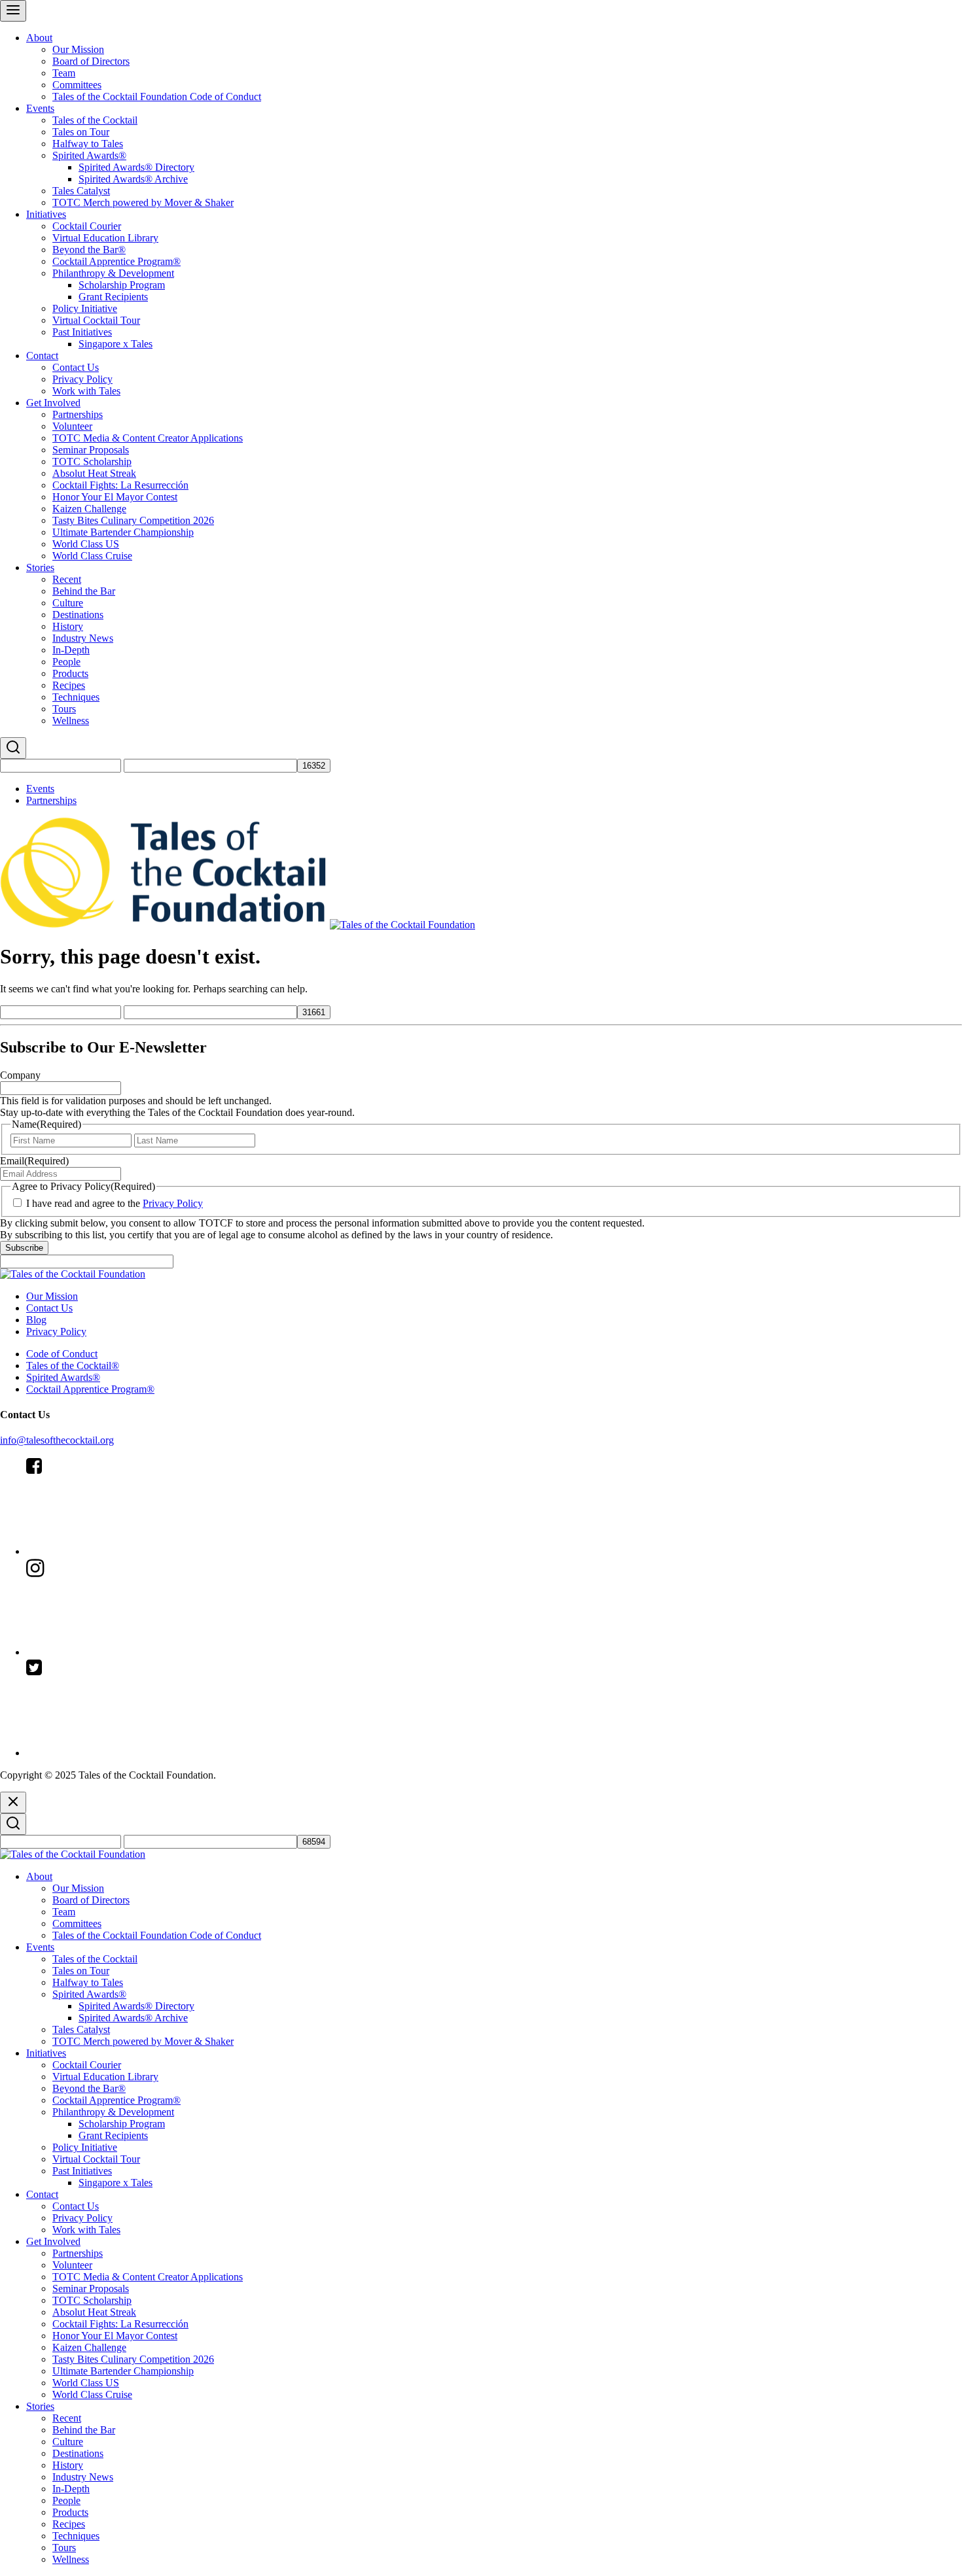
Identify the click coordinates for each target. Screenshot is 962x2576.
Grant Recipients (113, 297)
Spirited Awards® (89, 155)
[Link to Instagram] (124, 1652)
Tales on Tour (81, 132)
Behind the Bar (84, 591)
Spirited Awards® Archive (133, 179)
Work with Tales (86, 391)
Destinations (78, 615)
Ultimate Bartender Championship (123, 532)
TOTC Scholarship (92, 461)
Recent (67, 579)
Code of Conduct (62, 1354)
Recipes (69, 685)
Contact (42, 356)
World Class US (86, 544)
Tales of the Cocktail (95, 120)
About (39, 38)
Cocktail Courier (87, 226)
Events (40, 108)
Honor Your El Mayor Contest (115, 497)
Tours (64, 709)
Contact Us (76, 367)
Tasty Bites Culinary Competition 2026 (133, 520)
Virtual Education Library (105, 238)
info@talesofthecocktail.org (57, 1440)
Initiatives (46, 214)
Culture (68, 603)
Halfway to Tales (88, 144)
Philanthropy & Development (113, 273)
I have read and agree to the (115, 1203)
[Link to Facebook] (124, 1551)
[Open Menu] (13, 11)
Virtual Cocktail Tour (96, 320)
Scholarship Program (122, 285)
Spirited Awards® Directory (136, 167)
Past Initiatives (82, 332)
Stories (40, 567)
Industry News (83, 638)
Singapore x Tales (116, 344)
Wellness (71, 721)
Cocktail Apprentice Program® (116, 261)
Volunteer (72, 426)
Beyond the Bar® (89, 250)
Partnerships (78, 414)
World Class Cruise (92, 556)
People (66, 662)
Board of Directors (91, 61)
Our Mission (78, 49)
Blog (36, 1320)
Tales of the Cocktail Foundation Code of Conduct (157, 96)
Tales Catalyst (81, 191)
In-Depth (71, 650)
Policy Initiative (85, 308)
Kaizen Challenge (89, 509)
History (68, 626)
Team (64, 73)
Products (70, 673)
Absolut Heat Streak (94, 473)
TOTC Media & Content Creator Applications (148, 438)
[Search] (13, 748)
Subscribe (24, 1248)
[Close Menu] (13, 1802)
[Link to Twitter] (124, 1753)
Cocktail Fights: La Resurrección (120, 485)
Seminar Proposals (91, 450)
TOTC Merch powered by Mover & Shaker (143, 202)
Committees (77, 85)
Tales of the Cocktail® (73, 1366)
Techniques (76, 697)
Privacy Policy (82, 379)
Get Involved (53, 403)
